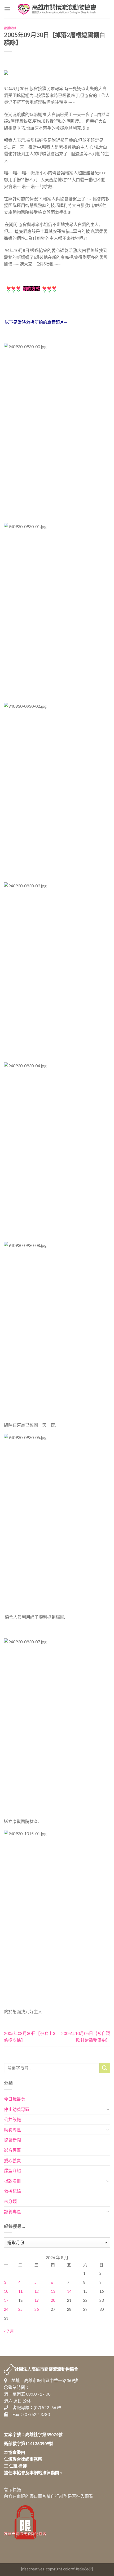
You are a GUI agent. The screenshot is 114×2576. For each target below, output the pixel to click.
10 (6, 2291)
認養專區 (12, 2212)
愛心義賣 (12, 2160)
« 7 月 (9, 2331)
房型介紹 (12, 2170)
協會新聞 (12, 2140)
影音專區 (12, 2150)
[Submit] (105, 2068)
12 (37, 2291)
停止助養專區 (17, 2109)
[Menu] (7, 9)
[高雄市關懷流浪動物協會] (57, 9)
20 (53, 2300)
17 (6, 2300)
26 (37, 2309)
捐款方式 (31, 288)
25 (20, 2309)
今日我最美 (15, 2099)
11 (20, 2291)
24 (6, 2309)
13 (53, 2291)
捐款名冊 (12, 2181)
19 (37, 2300)
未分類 (10, 2201)
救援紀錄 (10, 28)
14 (69, 2291)
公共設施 (12, 2119)
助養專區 (12, 2130)
